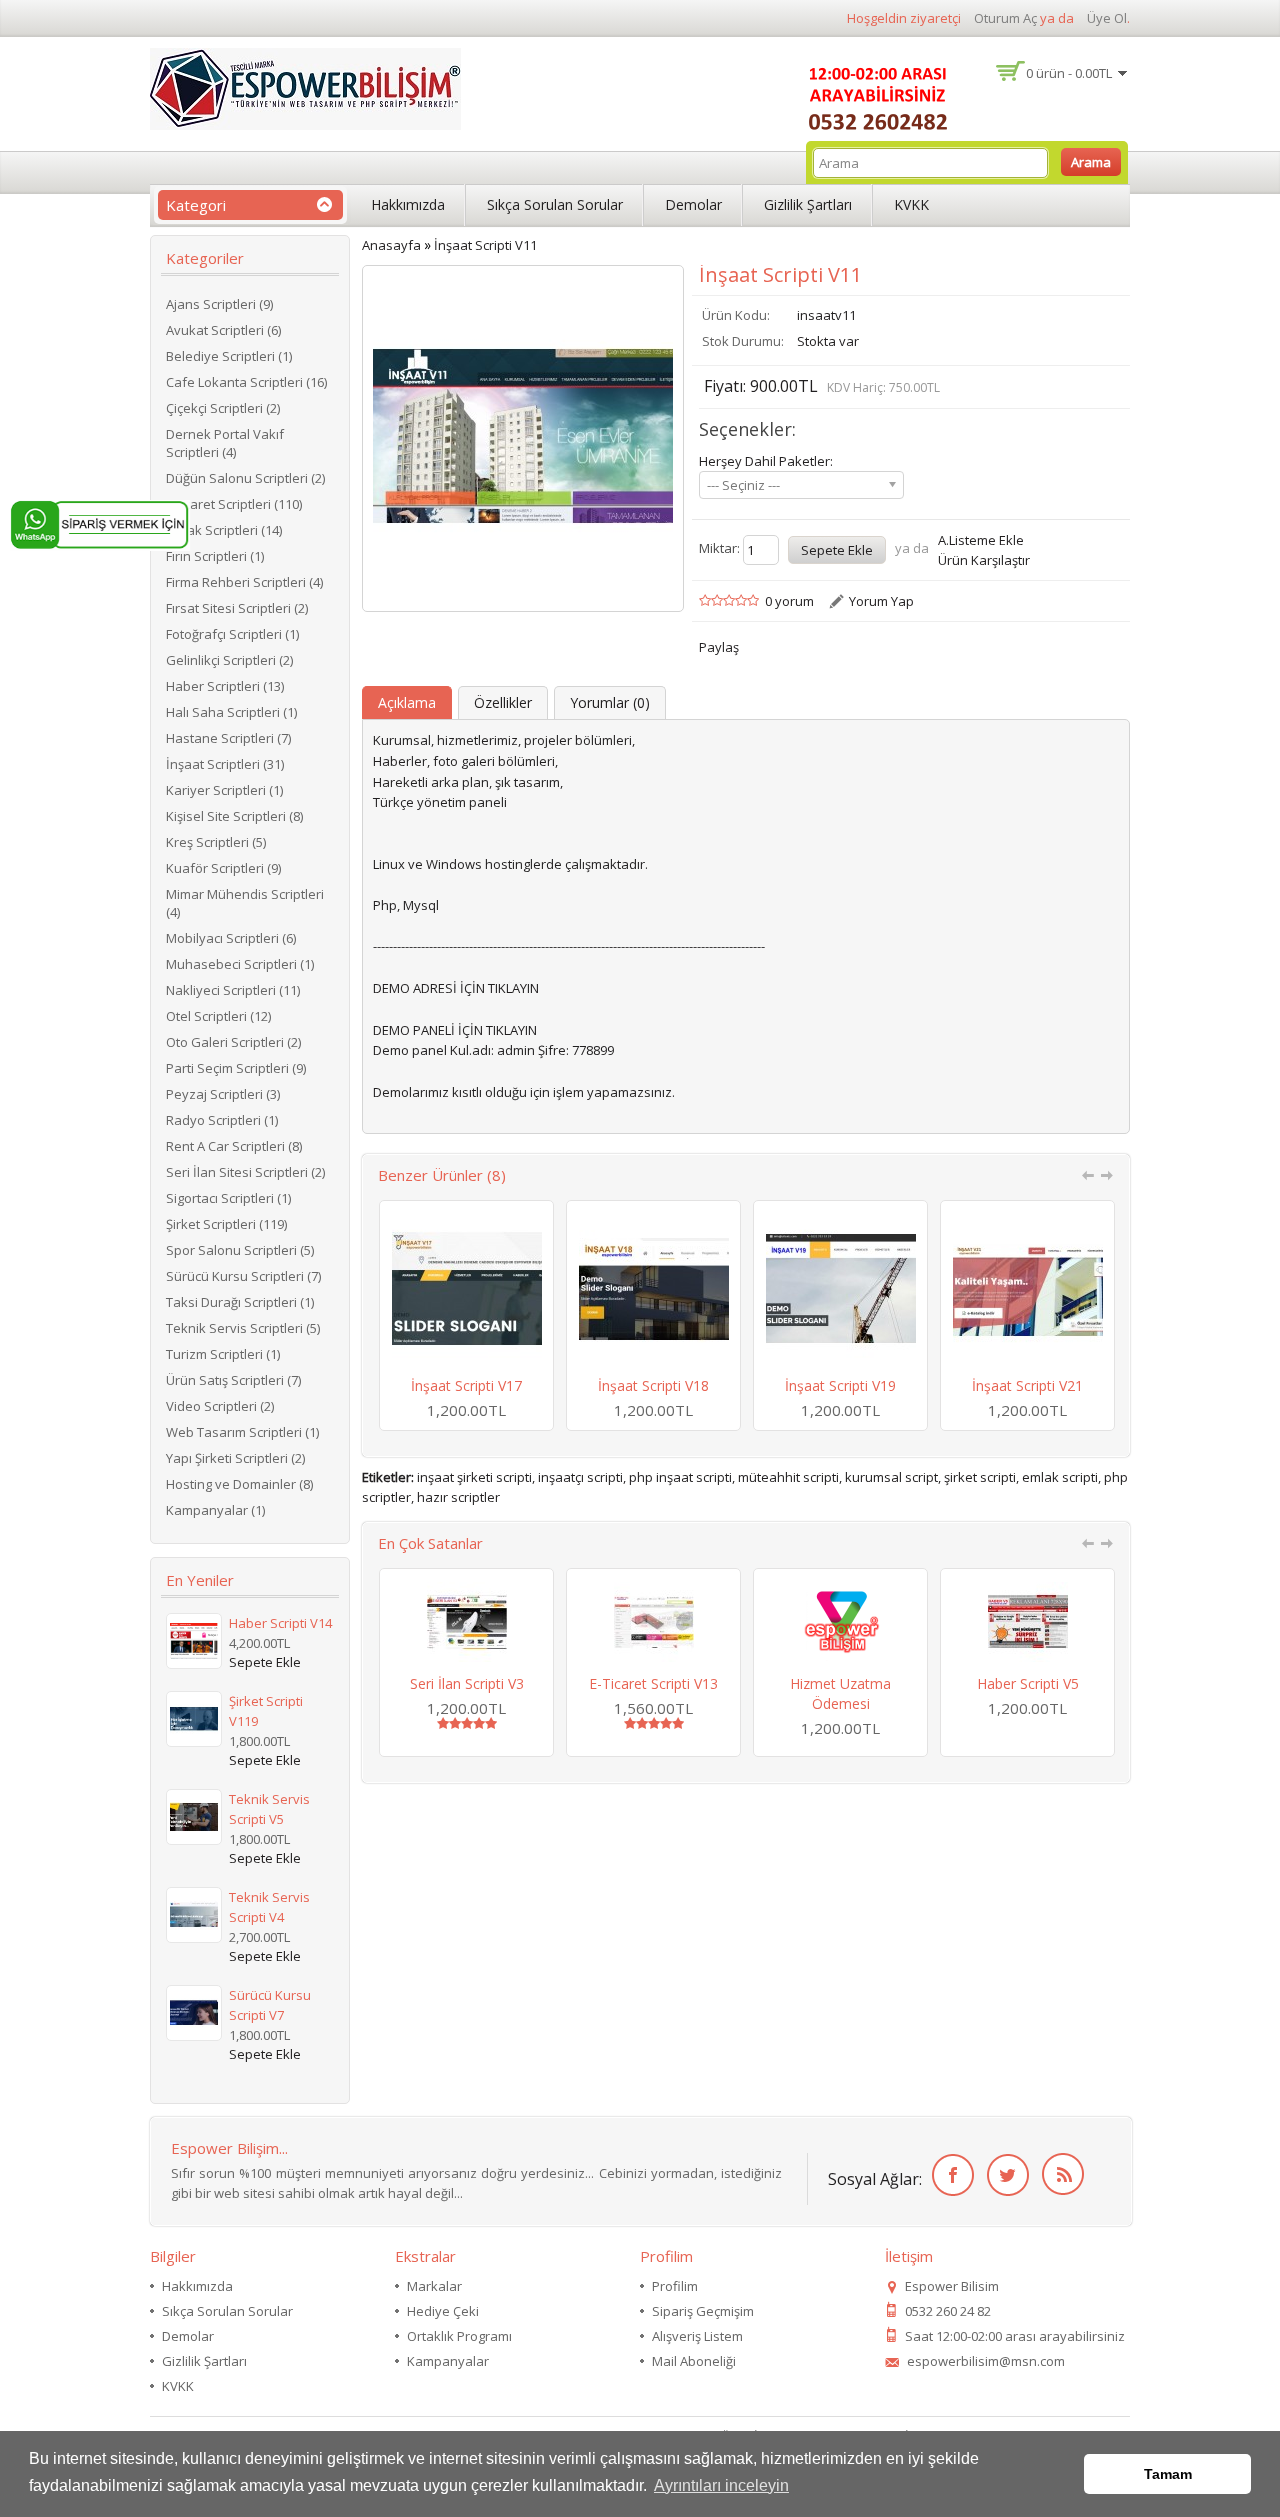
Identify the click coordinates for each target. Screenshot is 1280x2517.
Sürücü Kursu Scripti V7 (270, 2005)
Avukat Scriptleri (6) (223, 330)
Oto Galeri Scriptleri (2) (233, 1042)
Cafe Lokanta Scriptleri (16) (246, 382)
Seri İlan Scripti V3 (467, 1683)
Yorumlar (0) (610, 702)
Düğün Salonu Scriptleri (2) (245, 478)
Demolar (693, 204)
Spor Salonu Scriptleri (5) (240, 1250)
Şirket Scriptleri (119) (226, 1224)
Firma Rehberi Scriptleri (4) (244, 582)
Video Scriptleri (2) (220, 1406)
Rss (1059, 2175)
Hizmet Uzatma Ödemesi (840, 1693)
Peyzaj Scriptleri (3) (223, 1094)
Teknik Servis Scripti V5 (269, 1809)
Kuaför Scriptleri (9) (223, 868)
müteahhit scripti (788, 1477)
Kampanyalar (448, 2361)
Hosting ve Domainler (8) (239, 1484)
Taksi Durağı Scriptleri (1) (240, 1302)
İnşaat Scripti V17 (466, 1385)
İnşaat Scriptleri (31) (225, 764)
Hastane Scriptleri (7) (228, 738)
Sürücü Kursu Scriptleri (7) (243, 1276)
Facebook (949, 2175)
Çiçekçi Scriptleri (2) (223, 408)
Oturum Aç (1005, 18)
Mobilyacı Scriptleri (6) (231, 938)
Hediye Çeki (443, 2311)
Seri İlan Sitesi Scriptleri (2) (245, 1172)
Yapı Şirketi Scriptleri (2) (235, 1458)
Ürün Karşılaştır (984, 560)
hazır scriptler (458, 1497)
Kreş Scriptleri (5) (216, 842)
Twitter (1004, 2175)
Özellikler (503, 702)
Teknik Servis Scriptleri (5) (243, 1328)
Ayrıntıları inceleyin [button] (721, 2485)
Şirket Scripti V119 (266, 1711)
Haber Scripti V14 (280, 1623)
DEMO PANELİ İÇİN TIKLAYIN (455, 1030)
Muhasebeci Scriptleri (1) (240, 964)
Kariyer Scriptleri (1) (224, 790)
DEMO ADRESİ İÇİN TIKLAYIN (456, 988)
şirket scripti (980, 1477)
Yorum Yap (881, 601)
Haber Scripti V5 (1028, 1683)
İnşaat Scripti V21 (1027, 1385)
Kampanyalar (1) (215, 1510)
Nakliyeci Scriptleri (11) (233, 990)
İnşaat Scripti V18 (653, 1385)
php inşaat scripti (680, 1477)
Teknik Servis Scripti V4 (269, 1907)
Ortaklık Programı (459, 2336)
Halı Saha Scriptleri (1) (231, 712)
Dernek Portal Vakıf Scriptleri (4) (225, 443)
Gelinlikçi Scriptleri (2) (229, 660)
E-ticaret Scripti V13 (653, 1683)
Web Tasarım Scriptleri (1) (242, 1432)
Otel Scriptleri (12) (218, 1016)
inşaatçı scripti (580, 1477)
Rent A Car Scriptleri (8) (234, 1146)
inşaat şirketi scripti (474, 1477)
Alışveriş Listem (697, 2336)
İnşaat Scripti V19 (840, 1385)
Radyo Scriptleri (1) (222, 1120)
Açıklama (407, 702)
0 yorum (789, 601)
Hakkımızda (408, 204)
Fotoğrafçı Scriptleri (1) (232, 634)
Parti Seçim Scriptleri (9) (236, 1068)
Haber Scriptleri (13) (225, 686)
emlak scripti (1060, 1477)
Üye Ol (1107, 18)
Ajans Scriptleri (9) (219, 304)
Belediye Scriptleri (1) (229, 356)
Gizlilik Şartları (808, 204)
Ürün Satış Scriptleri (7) (233, 1380)
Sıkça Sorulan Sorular (555, 204)
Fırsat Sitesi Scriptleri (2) (237, 608)
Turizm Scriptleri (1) (223, 1354)
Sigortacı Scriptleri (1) (228, 1198)
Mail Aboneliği (694, 2361)
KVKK (911, 204)
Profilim (675, 2286)
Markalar (434, 2286)
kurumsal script (891, 1477)
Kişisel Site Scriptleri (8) (234, 816)
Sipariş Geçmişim (703, 2311)
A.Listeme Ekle (981, 540)
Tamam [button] (1168, 2474)
